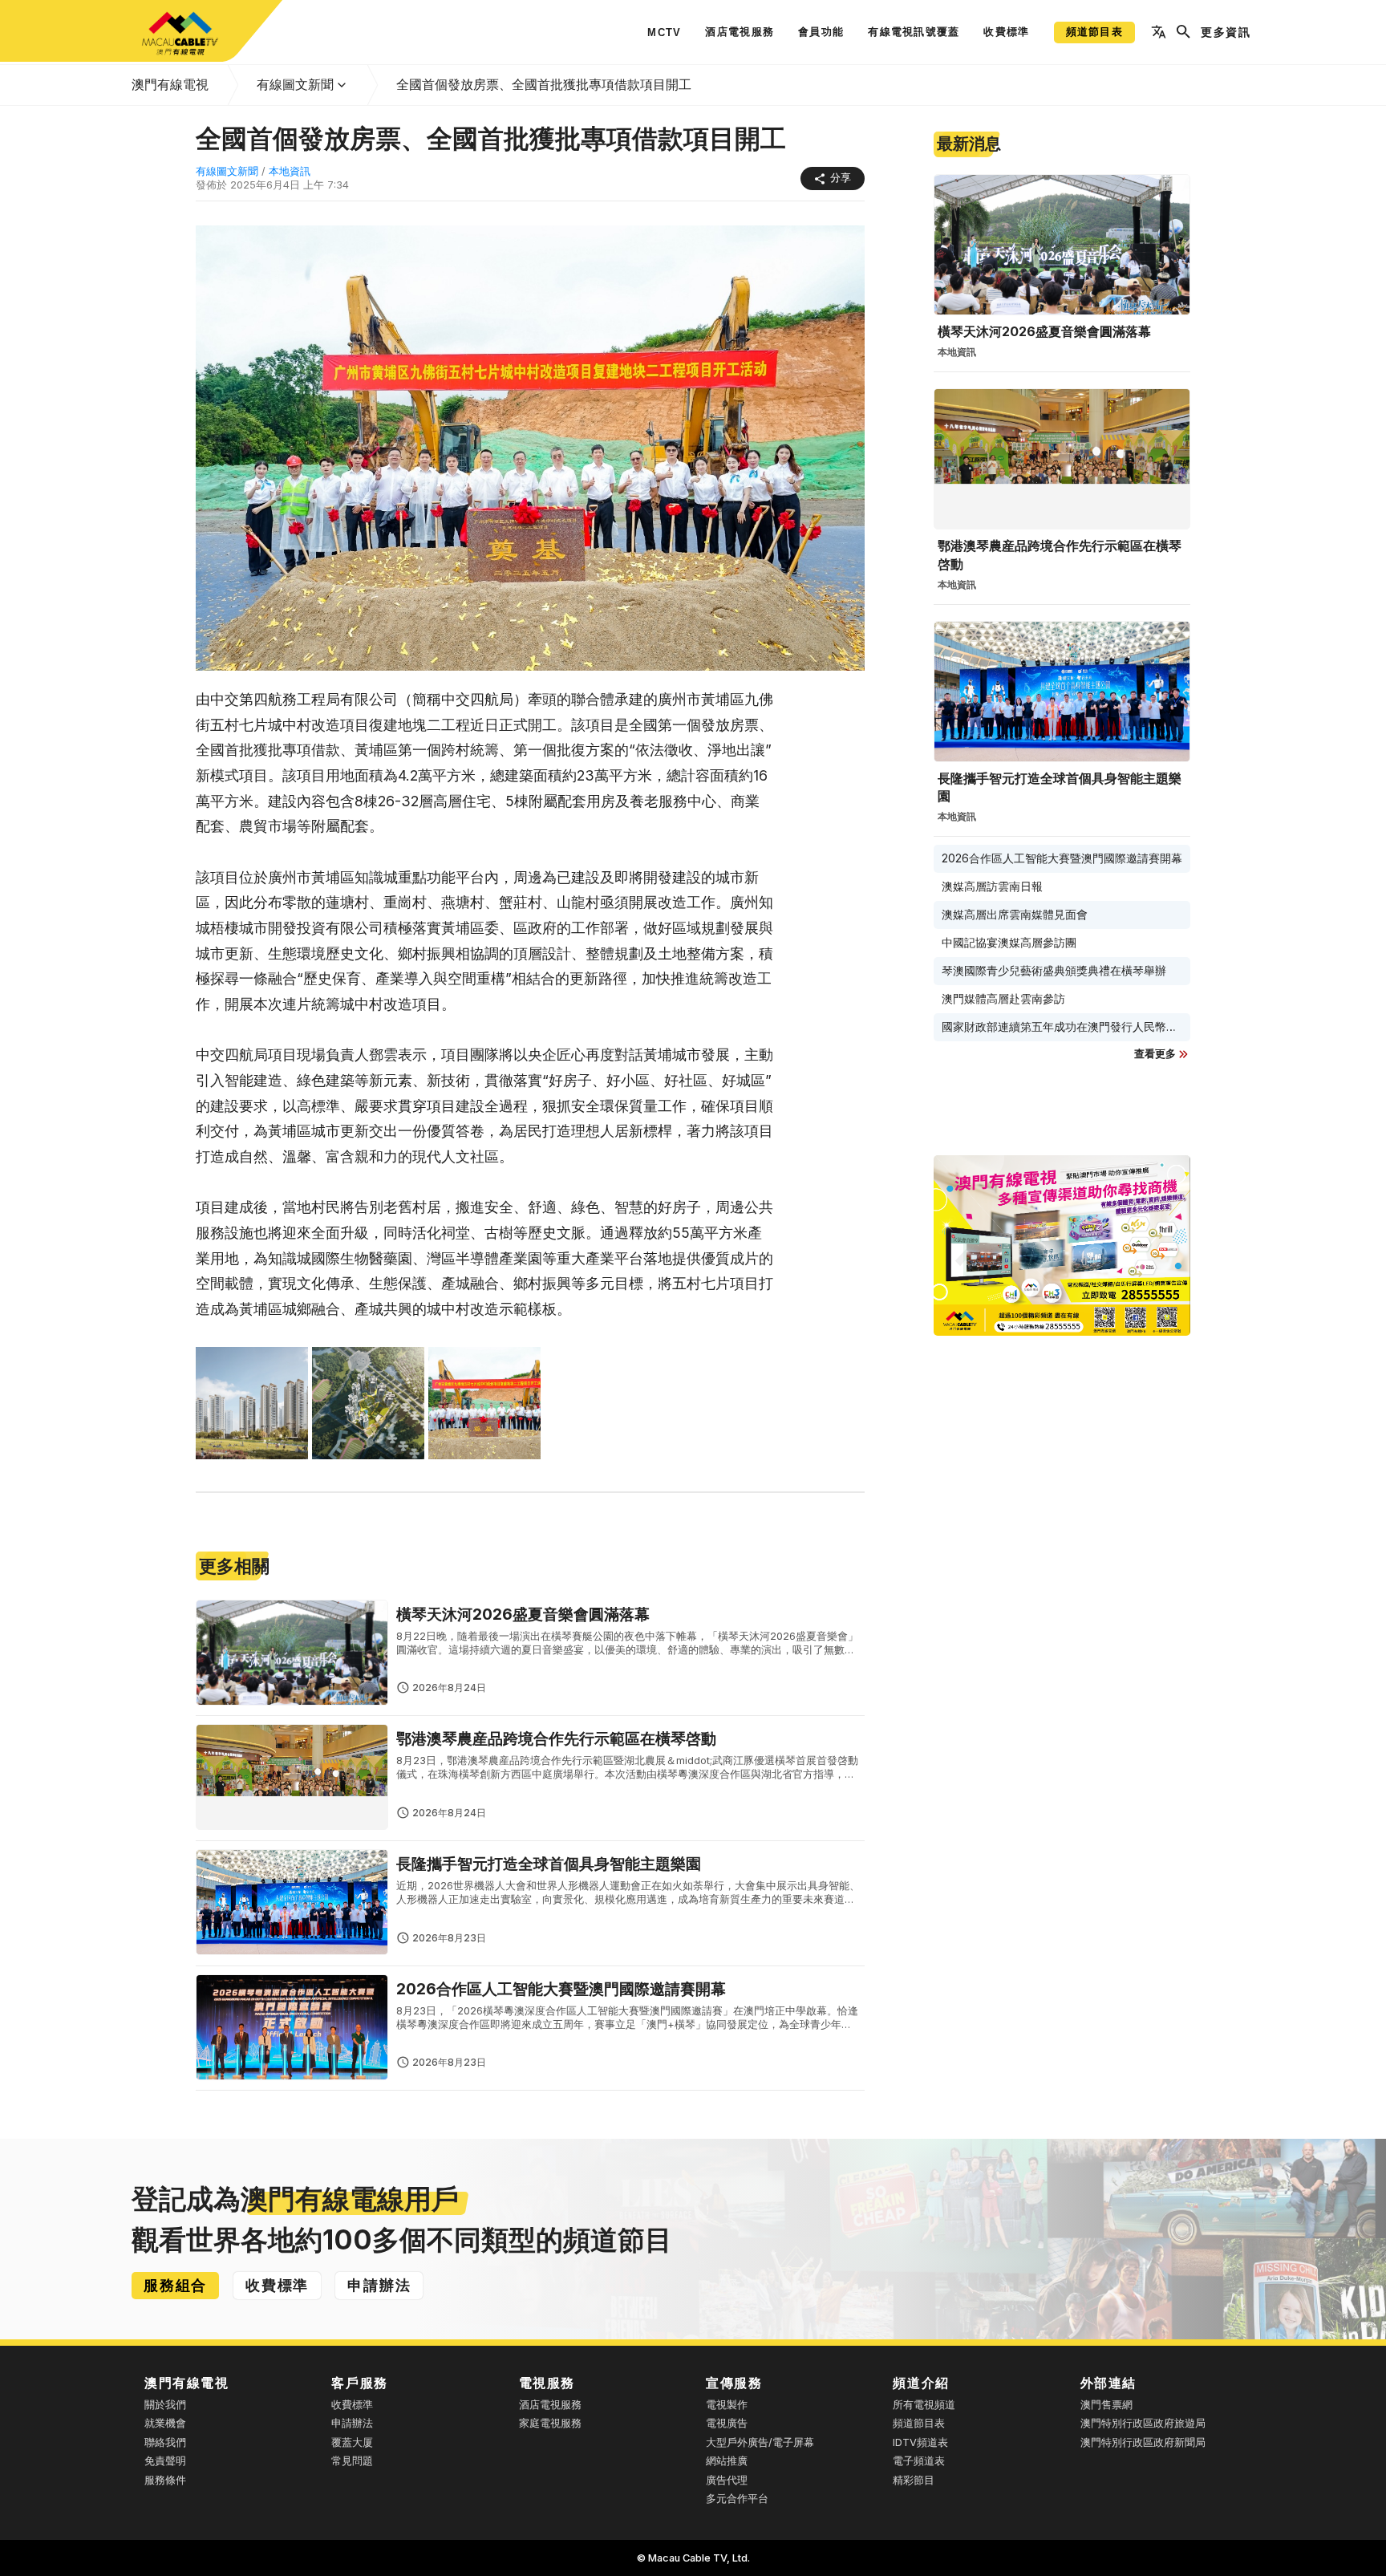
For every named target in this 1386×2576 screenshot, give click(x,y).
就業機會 (165, 2423)
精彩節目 (914, 2480)
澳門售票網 (1106, 2405)
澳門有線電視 (170, 84)
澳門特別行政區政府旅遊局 (1143, 2423)
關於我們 (165, 2405)
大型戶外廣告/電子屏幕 (760, 2442)
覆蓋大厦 (352, 2442)
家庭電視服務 (550, 2423)
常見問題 (352, 2461)
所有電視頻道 (924, 2405)
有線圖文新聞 (295, 84)
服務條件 (165, 2480)
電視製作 (727, 2405)
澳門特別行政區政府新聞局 (1143, 2442)
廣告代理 (727, 2480)
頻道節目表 (919, 2423)
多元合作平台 (737, 2499)
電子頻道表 (919, 2461)
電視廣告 (727, 2423)
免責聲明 (165, 2461)
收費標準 (352, 2405)
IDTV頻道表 (920, 2442)
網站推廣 (727, 2461)
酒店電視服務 (550, 2405)
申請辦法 (352, 2423)
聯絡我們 (165, 2442)
